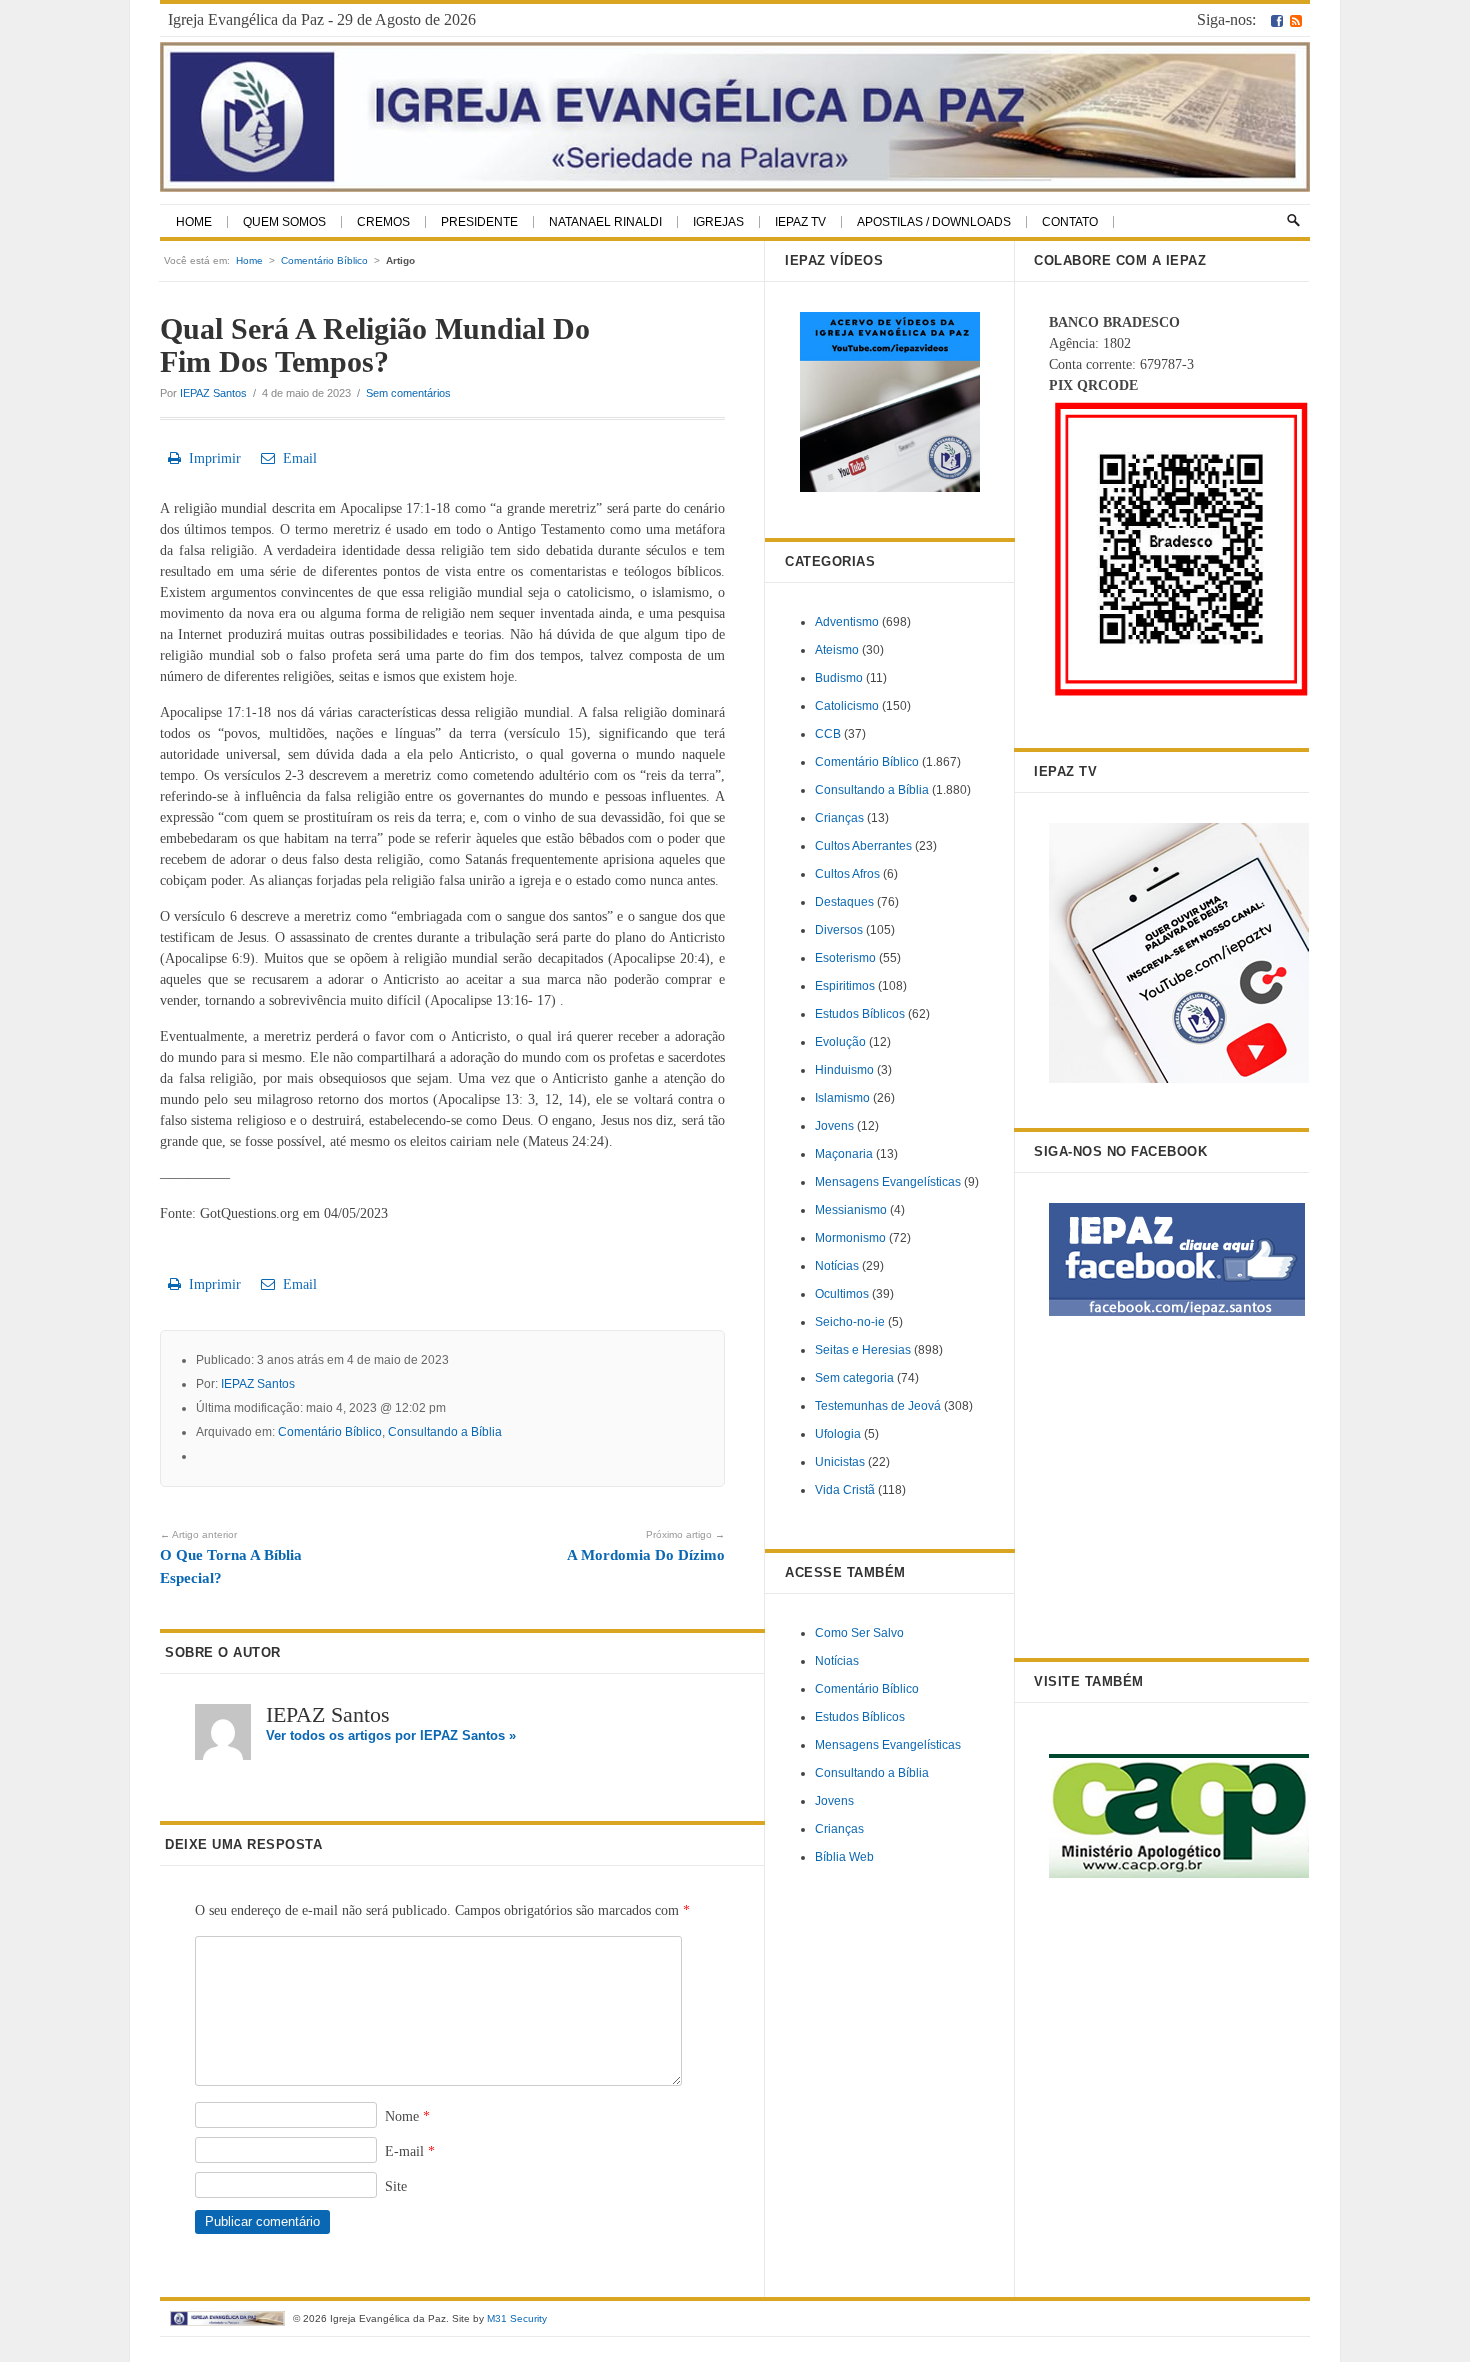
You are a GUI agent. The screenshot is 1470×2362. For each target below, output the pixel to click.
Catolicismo (847, 706)
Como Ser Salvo (859, 1633)
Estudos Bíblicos (860, 1014)
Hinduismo (844, 1070)
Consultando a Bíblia (445, 1432)
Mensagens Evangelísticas (888, 1182)
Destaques (844, 902)
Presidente (479, 222)
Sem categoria (854, 1378)
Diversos (839, 930)
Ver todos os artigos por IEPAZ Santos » (391, 1735)
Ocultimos (842, 1294)
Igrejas (718, 222)
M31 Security (517, 2318)
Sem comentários (408, 393)
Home (194, 222)
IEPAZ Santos (213, 393)
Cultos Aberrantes (863, 846)
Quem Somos (284, 222)
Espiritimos (845, 986)
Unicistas (840, 1462)
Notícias (837, 1266)
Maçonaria (844, 1154)
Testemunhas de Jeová (878, 1406)
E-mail (410, 2151)
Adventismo (847, 622)
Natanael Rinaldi (605, 222)
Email (296, 458)
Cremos (383, 222)
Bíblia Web (844, 1857)
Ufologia (838, 1434)
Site (396, 2186)
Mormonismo (850, 1238)
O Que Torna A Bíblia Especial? (231, 1557)
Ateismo (837, 650)
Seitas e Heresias (863, 1350)
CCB (828, 734)
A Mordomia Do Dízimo (646, 1546)
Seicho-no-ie (850, 1322)
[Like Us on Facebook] (1277, 19)
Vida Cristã (845, 1490)
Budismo (839, 678)
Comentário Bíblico (324, 260)
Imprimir (211, 458)
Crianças (839, 818)
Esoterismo (845, 958)
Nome (407, 2116)
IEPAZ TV (800, 222)
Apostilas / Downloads (934, 222)
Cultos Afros (847, 874)
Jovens (834, 1126)
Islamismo (842, 1098)
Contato (1070, 222)
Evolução (840, 1042)
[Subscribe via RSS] (1296, 19)
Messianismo (851, 1210)
